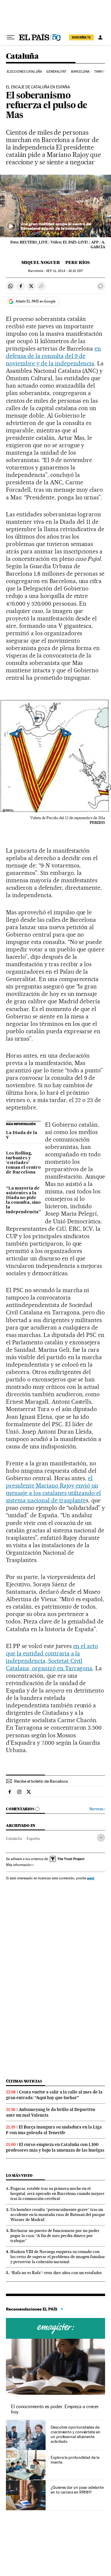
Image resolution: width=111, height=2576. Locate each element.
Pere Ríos (78, 262)
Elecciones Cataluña (24, 72)
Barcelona (80, 72)
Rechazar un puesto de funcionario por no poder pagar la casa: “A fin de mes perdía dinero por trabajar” (55, 2236)
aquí (91, 1878)
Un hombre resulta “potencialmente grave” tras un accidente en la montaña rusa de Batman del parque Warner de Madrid (58, 2214)
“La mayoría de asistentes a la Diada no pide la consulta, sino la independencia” (23, 1200)
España (33, 1838)
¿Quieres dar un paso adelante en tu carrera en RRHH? (77, 2490)
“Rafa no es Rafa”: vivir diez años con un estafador (56, 2273)
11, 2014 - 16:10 (64, 271)
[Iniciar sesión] (100, 37)
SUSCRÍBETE (81, 37)
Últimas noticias (24, 2081)
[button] (55, 206)
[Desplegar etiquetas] (101, 1838)
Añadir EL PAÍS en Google (36, 301)
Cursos (55, 2328)
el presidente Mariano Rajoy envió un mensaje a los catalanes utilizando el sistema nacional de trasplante (53, 1489)
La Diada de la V (22, 1135)
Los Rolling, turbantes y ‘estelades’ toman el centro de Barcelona (23, 1163)
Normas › (97, 1809)
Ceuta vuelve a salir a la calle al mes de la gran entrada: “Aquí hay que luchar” (54, 2095)
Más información (19, 1865)
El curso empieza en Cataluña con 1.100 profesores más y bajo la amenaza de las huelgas (55, 2147)
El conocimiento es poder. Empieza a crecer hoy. (55, 2409)
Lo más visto (19, 2175)
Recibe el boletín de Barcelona (41, 1781)
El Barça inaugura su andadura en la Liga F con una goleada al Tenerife (54, 2130)
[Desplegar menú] (11, 37)
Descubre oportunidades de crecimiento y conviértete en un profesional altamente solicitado (75, 2434)
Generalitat (56, 72)
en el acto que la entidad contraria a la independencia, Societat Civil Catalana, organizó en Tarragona (52, 1657)
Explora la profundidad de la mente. (75, 2460)
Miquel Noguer (41, 262)
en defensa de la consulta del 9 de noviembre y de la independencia (53, 356)
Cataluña (22, 56)
